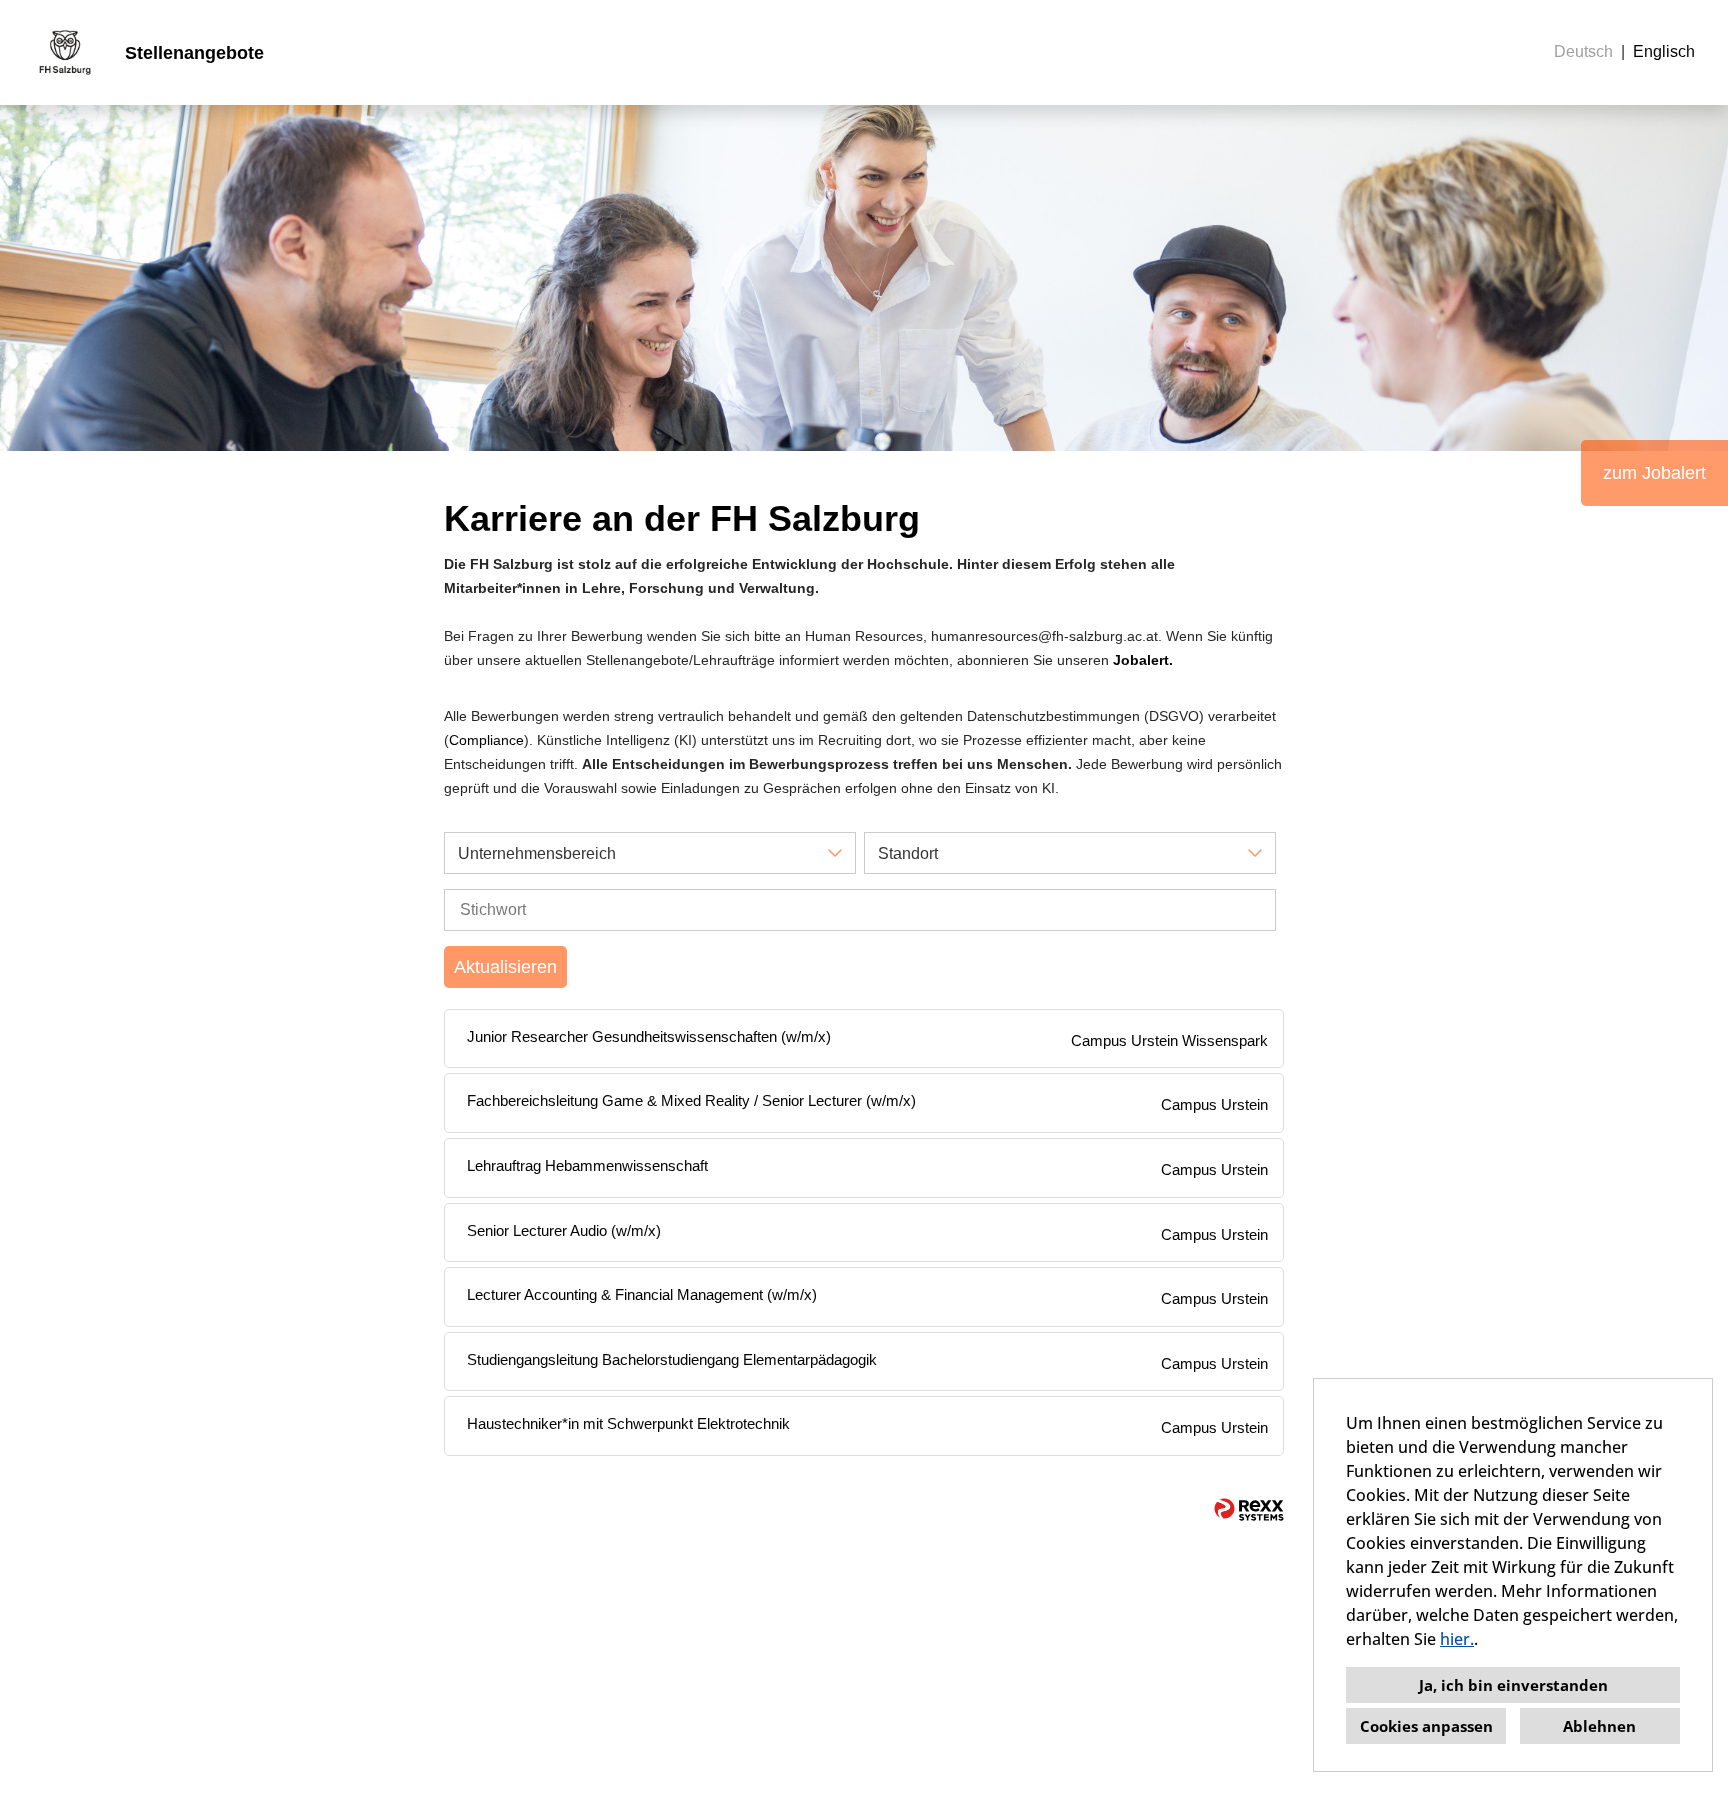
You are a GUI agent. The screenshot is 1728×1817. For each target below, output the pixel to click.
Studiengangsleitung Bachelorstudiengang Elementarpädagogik (672, 1359)
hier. (1457, 1639)
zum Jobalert (1654, 473)
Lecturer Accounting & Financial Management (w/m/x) (642, 1294)
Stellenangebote (194, 53)
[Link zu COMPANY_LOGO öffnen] (65, 52)
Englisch (1664, 51)
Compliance (486, 740)
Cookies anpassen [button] (1426, 1726)
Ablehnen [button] (1599, 1726)
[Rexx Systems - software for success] (1249, 1509)
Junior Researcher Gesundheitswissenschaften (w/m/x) (649, 1036)
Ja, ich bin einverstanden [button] (1513, 1685)
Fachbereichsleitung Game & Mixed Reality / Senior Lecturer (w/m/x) (691, 1100)
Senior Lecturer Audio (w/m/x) (564, 1230)
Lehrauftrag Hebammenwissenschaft (587, 1165)
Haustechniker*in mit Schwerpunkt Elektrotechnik (628, 1423)
